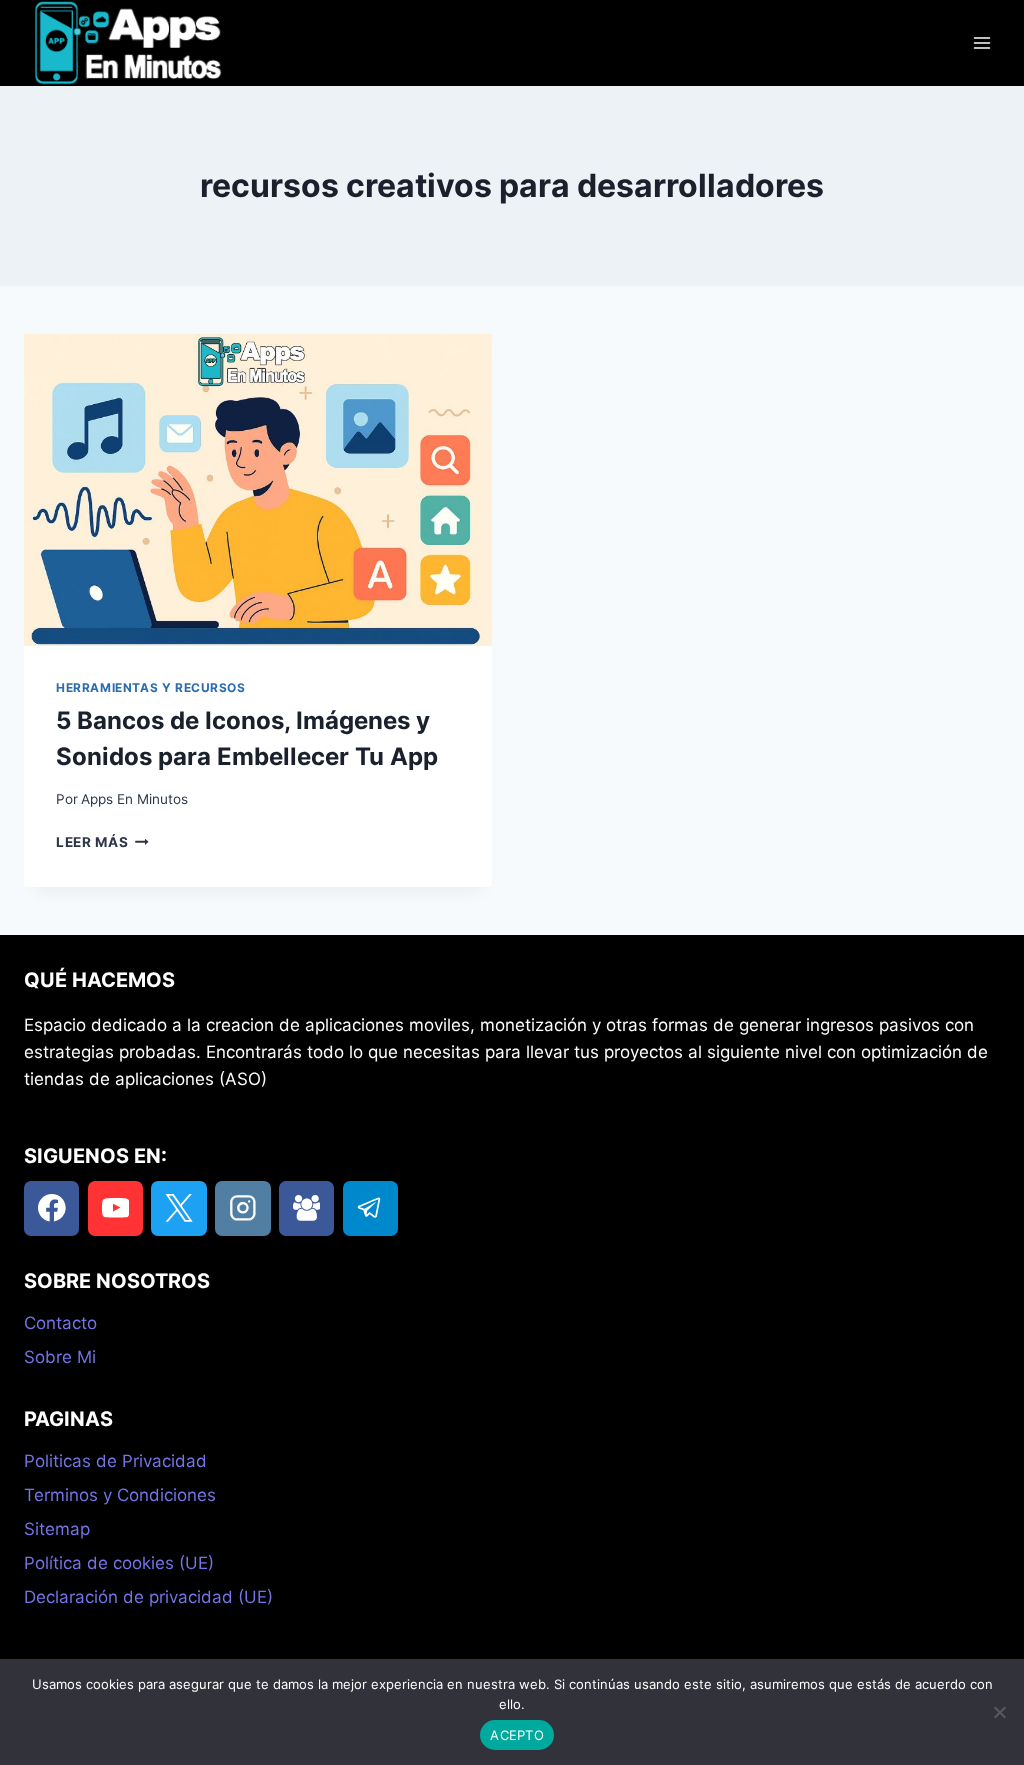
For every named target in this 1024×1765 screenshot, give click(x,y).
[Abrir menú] (981, 43)
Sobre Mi (60, 1357)
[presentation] (258, 490)
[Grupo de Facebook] (306, 1208)
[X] (178, 1208)
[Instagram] (242, 1208)
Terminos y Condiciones (120, 1495)
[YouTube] (115, 1208)
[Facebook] (51, 1208)
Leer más (102, 842)
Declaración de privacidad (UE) (148, 1597)
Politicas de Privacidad (115, 1461)
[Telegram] (370, 1208)
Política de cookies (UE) (119, 1563)
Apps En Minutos (134, 799)
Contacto (60, 1323)
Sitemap (57, 1529)
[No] (999, 1712)
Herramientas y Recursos (151, 687)
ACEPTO (517, 1735)
